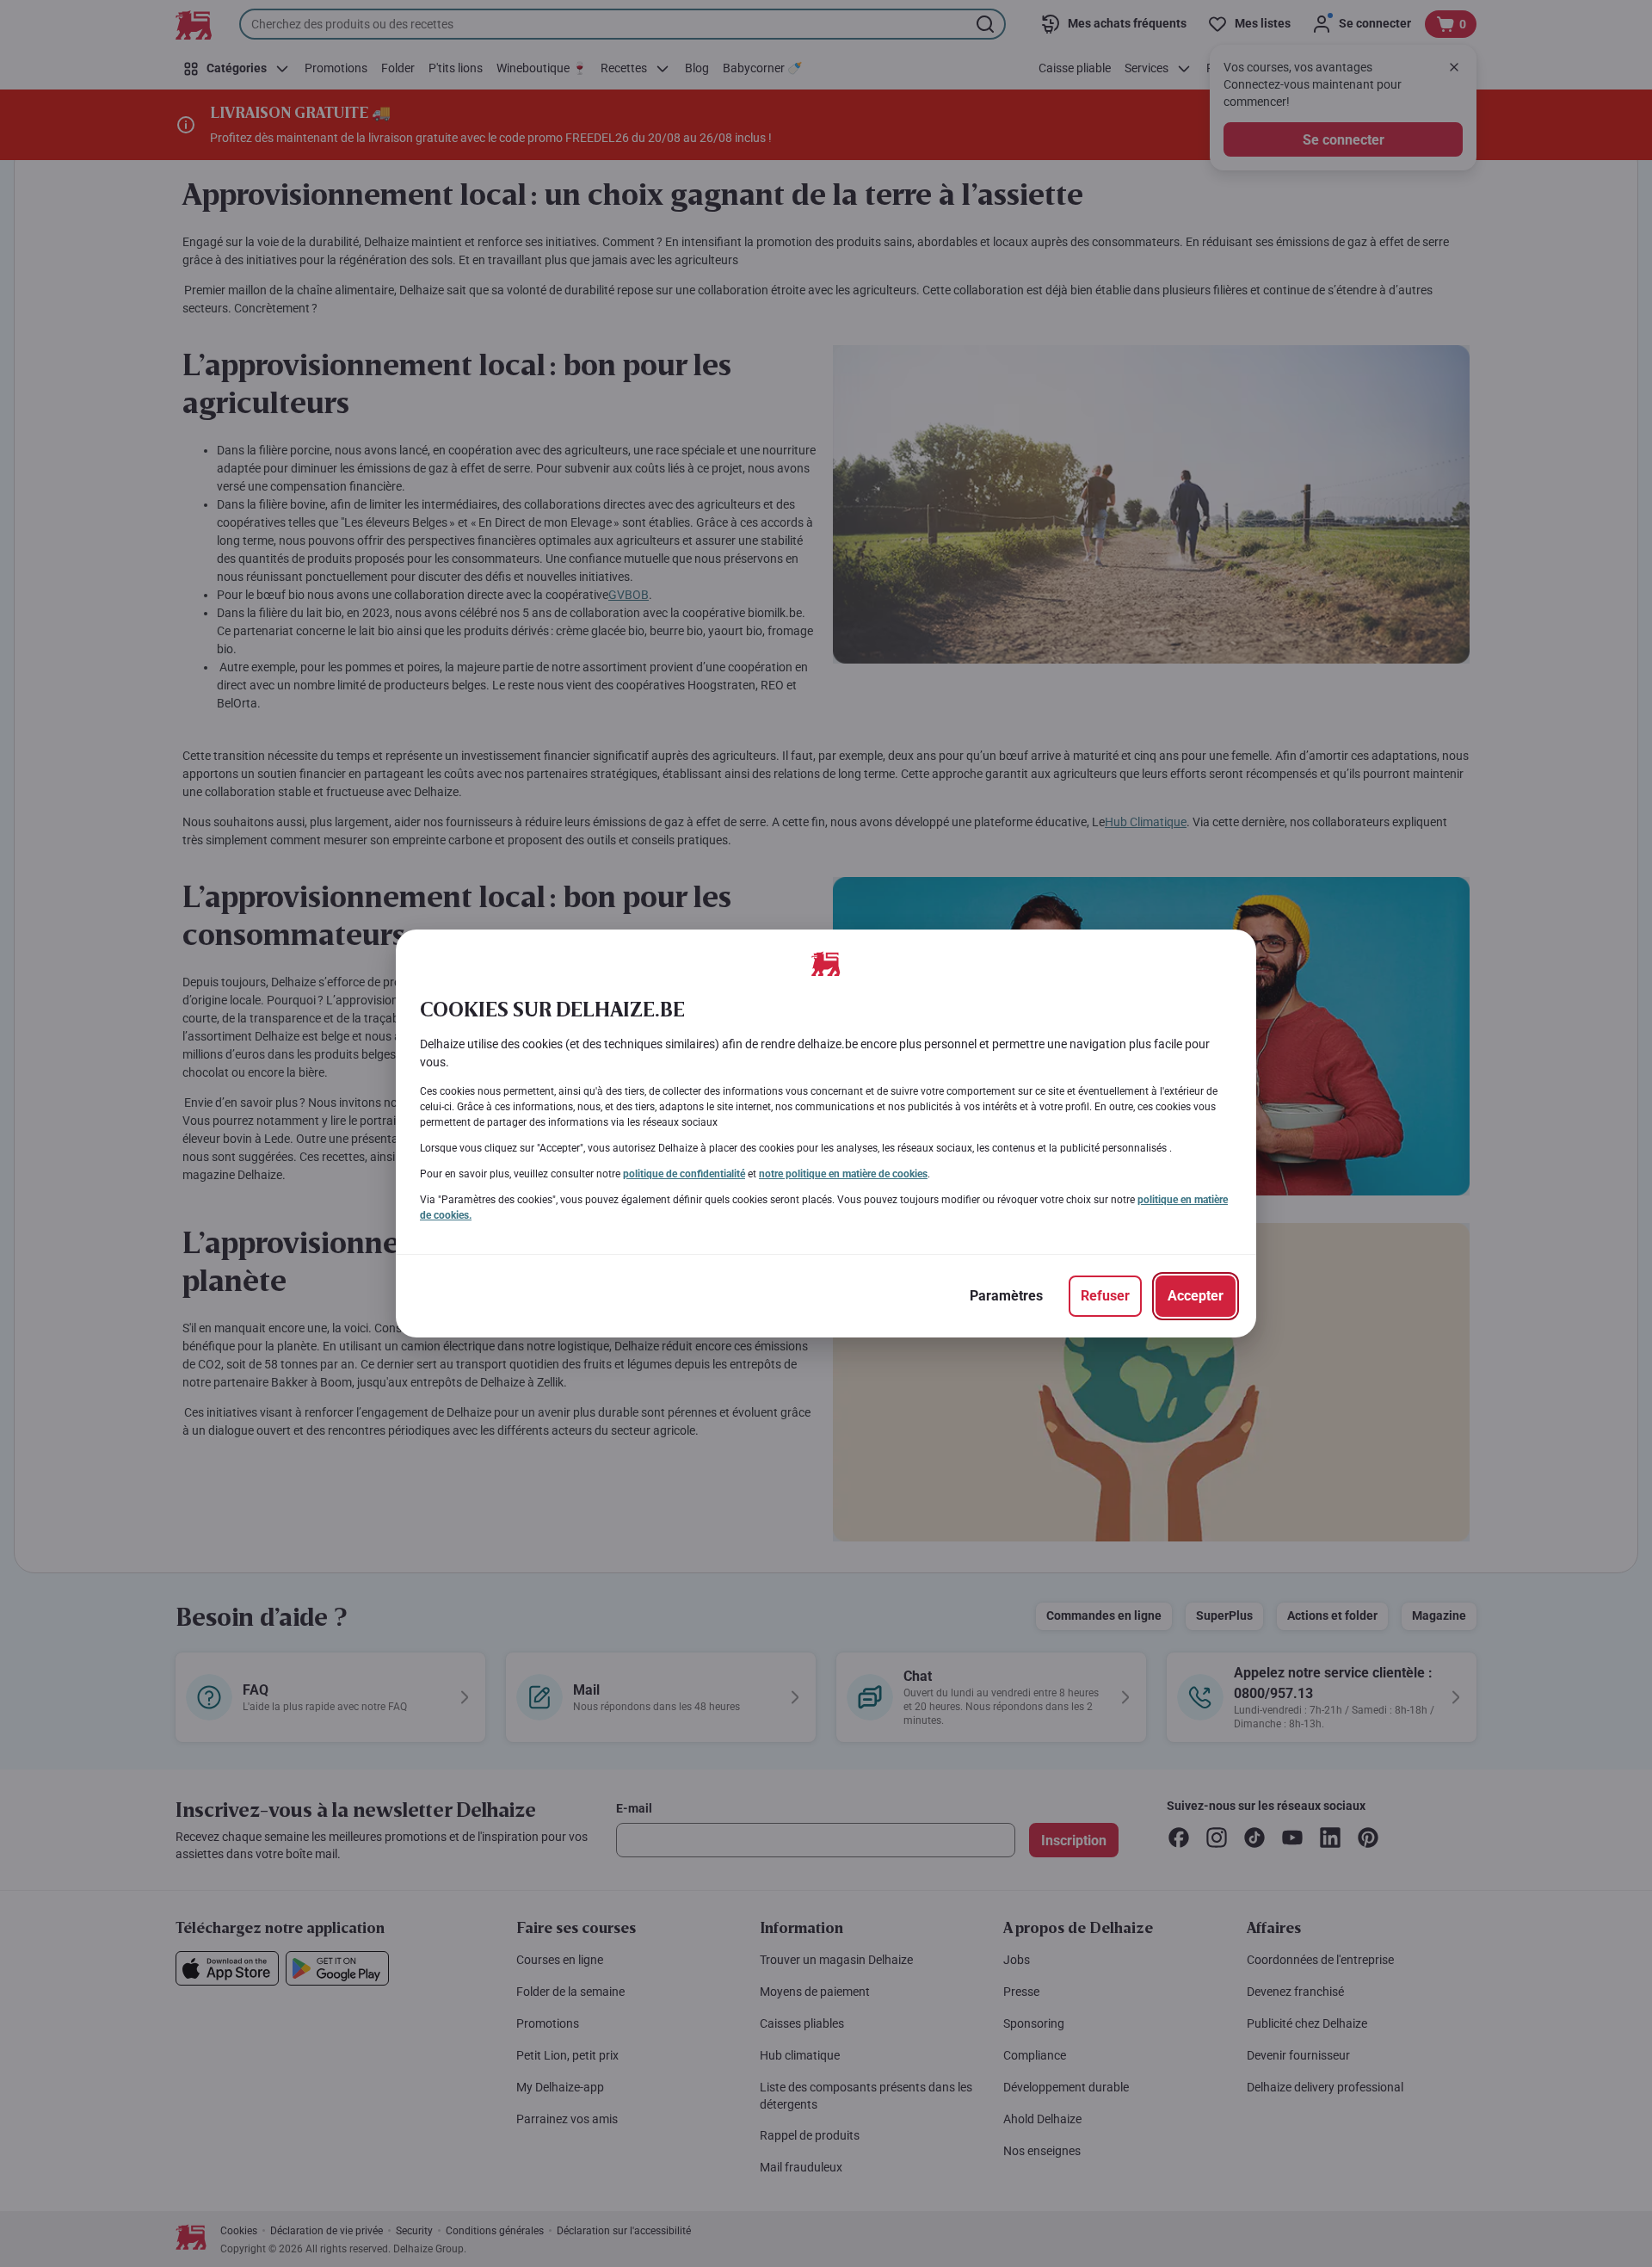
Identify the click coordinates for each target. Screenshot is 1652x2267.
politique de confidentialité (684, 1174)
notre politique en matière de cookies (843, 1174)
